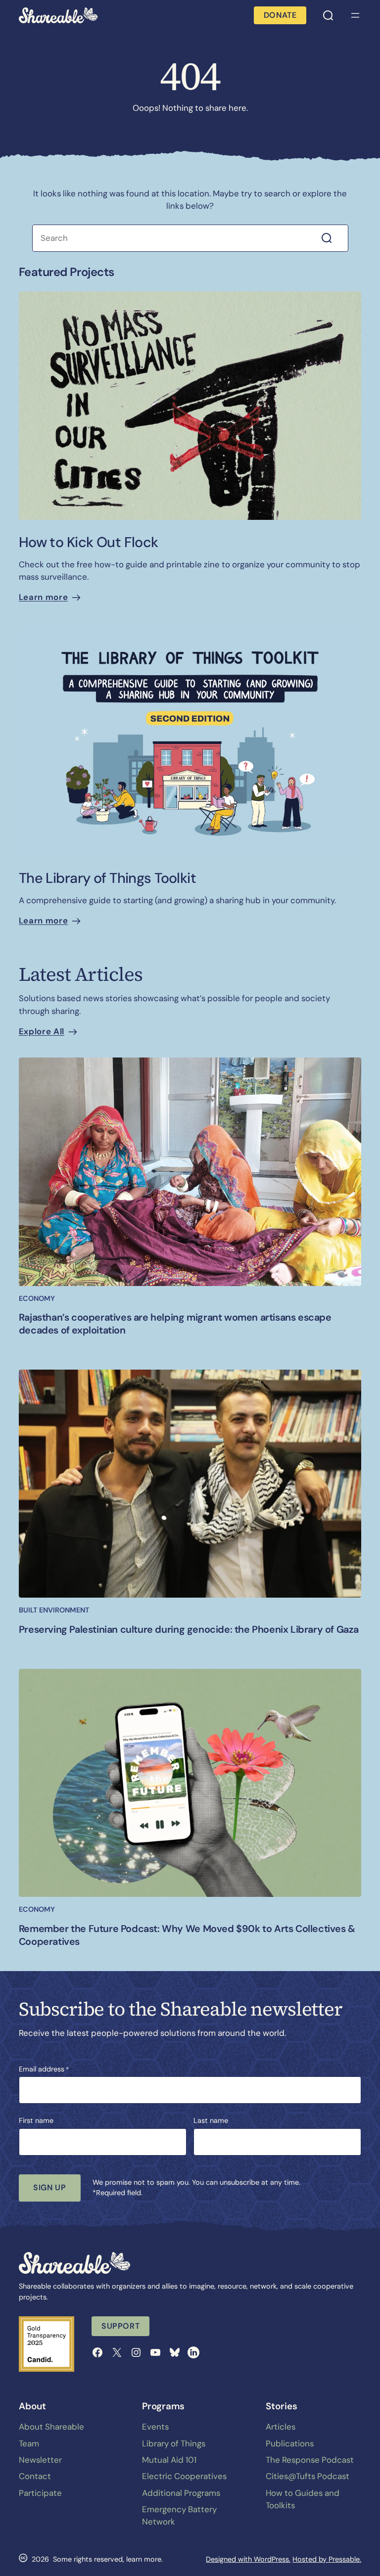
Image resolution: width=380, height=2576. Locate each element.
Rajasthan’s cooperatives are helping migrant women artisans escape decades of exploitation (175, 1324)
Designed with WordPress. (248, 2559)
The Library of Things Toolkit (107, 878)
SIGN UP (49, 2187)
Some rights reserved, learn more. (108, 2559)
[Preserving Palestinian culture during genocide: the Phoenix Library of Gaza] (190, 1484)
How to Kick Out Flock (89, 542)
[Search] (333, 238)
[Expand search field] (328, 15)
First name (36, 2120)
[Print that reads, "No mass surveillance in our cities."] (190, 406)
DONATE (280, 15)
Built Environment (54, 1610)
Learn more (43, 597)
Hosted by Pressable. (327, 2559)
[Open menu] (355, 15)
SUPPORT (120, 2326)
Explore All (42, 1031)
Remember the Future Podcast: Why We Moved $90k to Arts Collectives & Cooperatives (187, 1935)
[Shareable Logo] (58, 15)
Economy (37, 1298)
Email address (44, 2069)
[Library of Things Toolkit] (190, 741)
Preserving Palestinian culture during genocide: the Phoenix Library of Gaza (189, 1630)
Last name (211, 2120)
